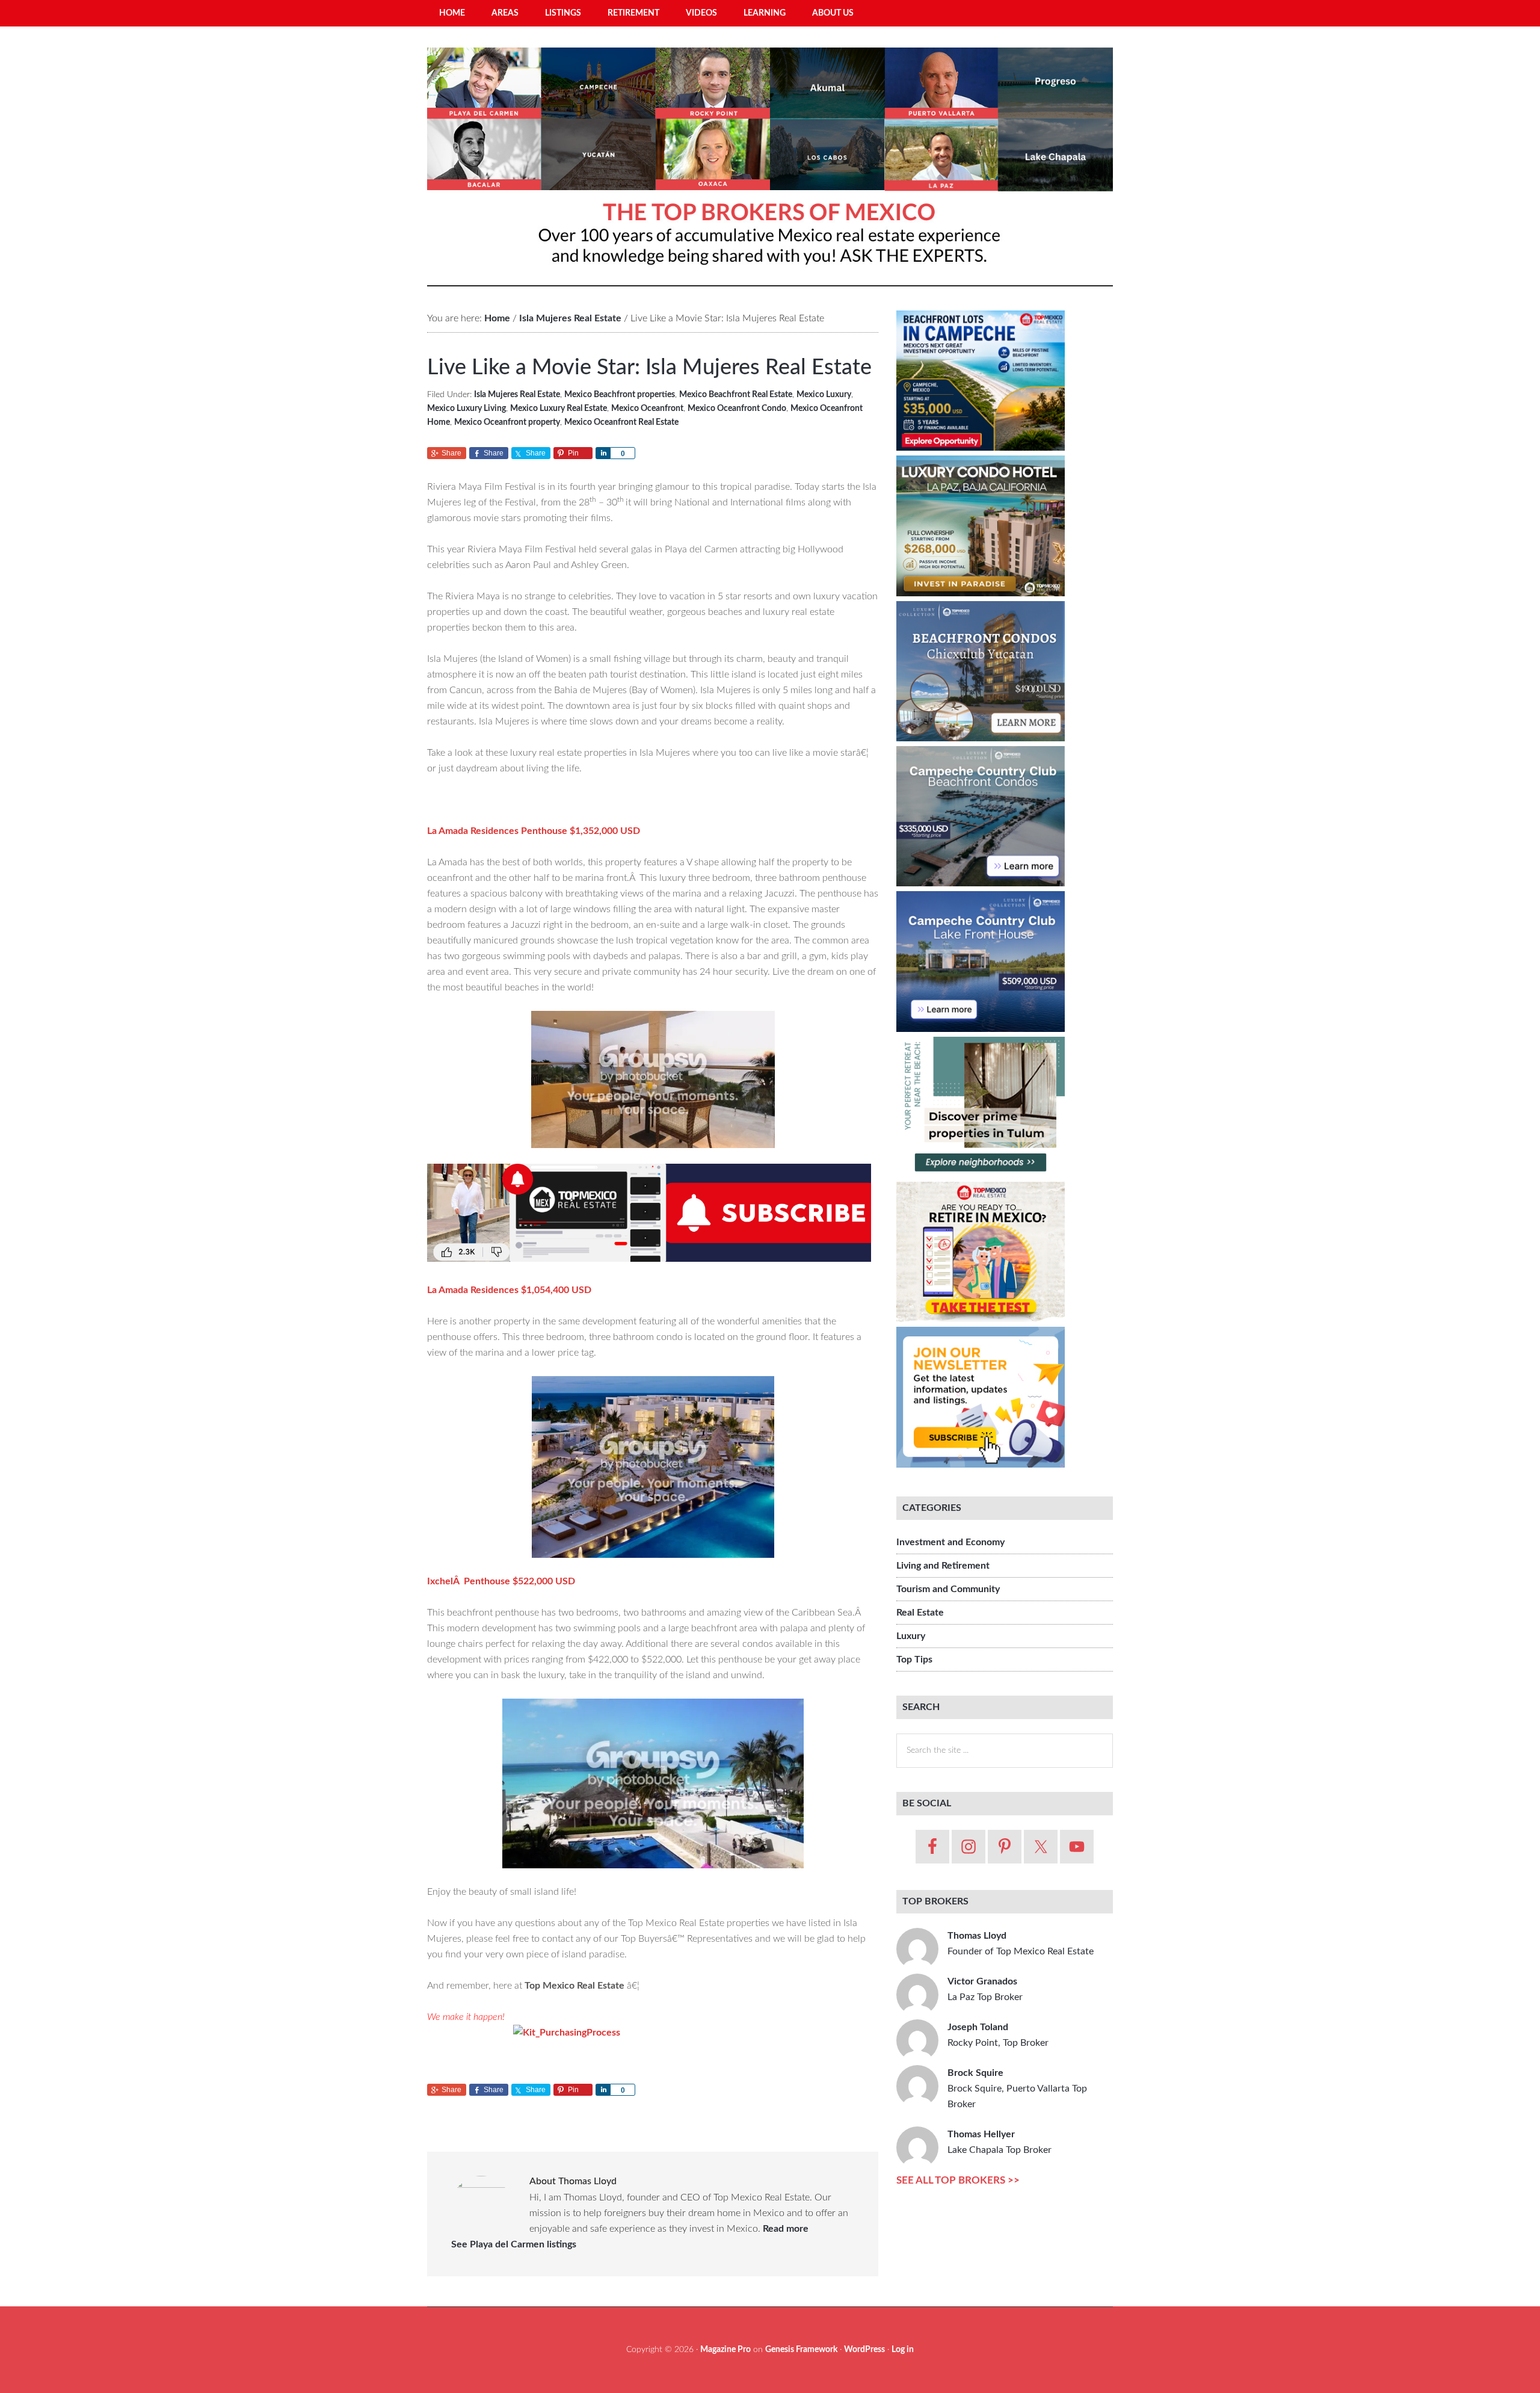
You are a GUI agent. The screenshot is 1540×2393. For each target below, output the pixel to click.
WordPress (864, 2350)
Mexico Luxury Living (467, 409)
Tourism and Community (948, 1589)
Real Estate (920, 1613)
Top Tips (914, 1660)
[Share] (603, 453)
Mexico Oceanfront (647, 409)
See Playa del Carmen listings (514, 2244)
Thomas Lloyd (1021, 1944)
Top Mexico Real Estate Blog (770, 162)
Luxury (911, 1636)
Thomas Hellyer (999, 2142)
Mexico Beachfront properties (620, 395)
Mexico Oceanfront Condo (737, 409)
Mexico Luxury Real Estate (559, 409)
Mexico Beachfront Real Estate (736, 395)
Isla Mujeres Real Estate (517, 395)
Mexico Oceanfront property (507, 422)
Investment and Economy (950, 1542)
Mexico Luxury (824, 395)
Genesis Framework (801, 2350)
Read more (786, 2229)
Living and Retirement (943, 1566)
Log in (903, 2350)
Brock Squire (1017, 2089)
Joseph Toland (998, 2035)
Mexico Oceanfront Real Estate (621, 422)
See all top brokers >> (958, 2180)
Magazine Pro (725, 2350)
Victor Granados (985, 1989)
